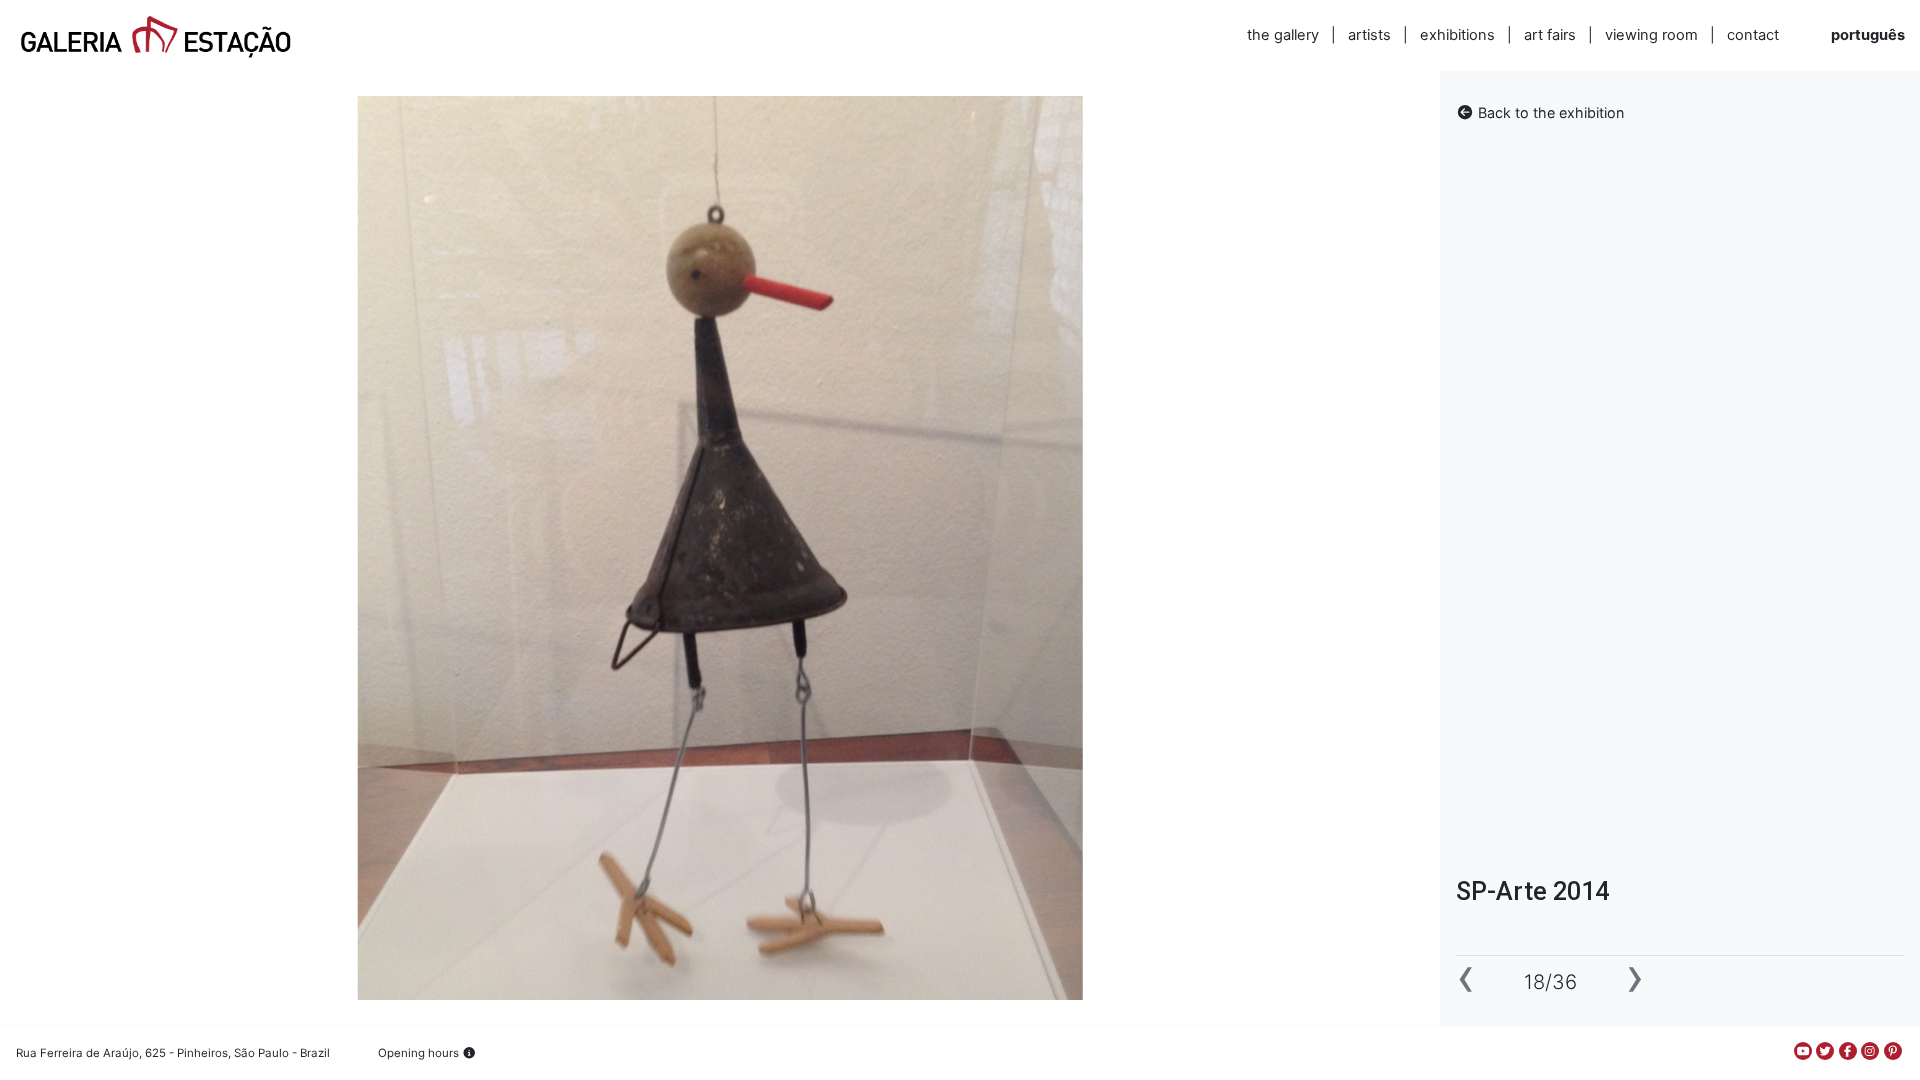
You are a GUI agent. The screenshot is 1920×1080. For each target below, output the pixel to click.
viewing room (1651, 35)
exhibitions (1457, 35)
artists (1369, 35)
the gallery (1283, 35)
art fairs (1550, 35)
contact (1753, 35)
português (1868, 35)
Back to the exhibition (1549, 112)
